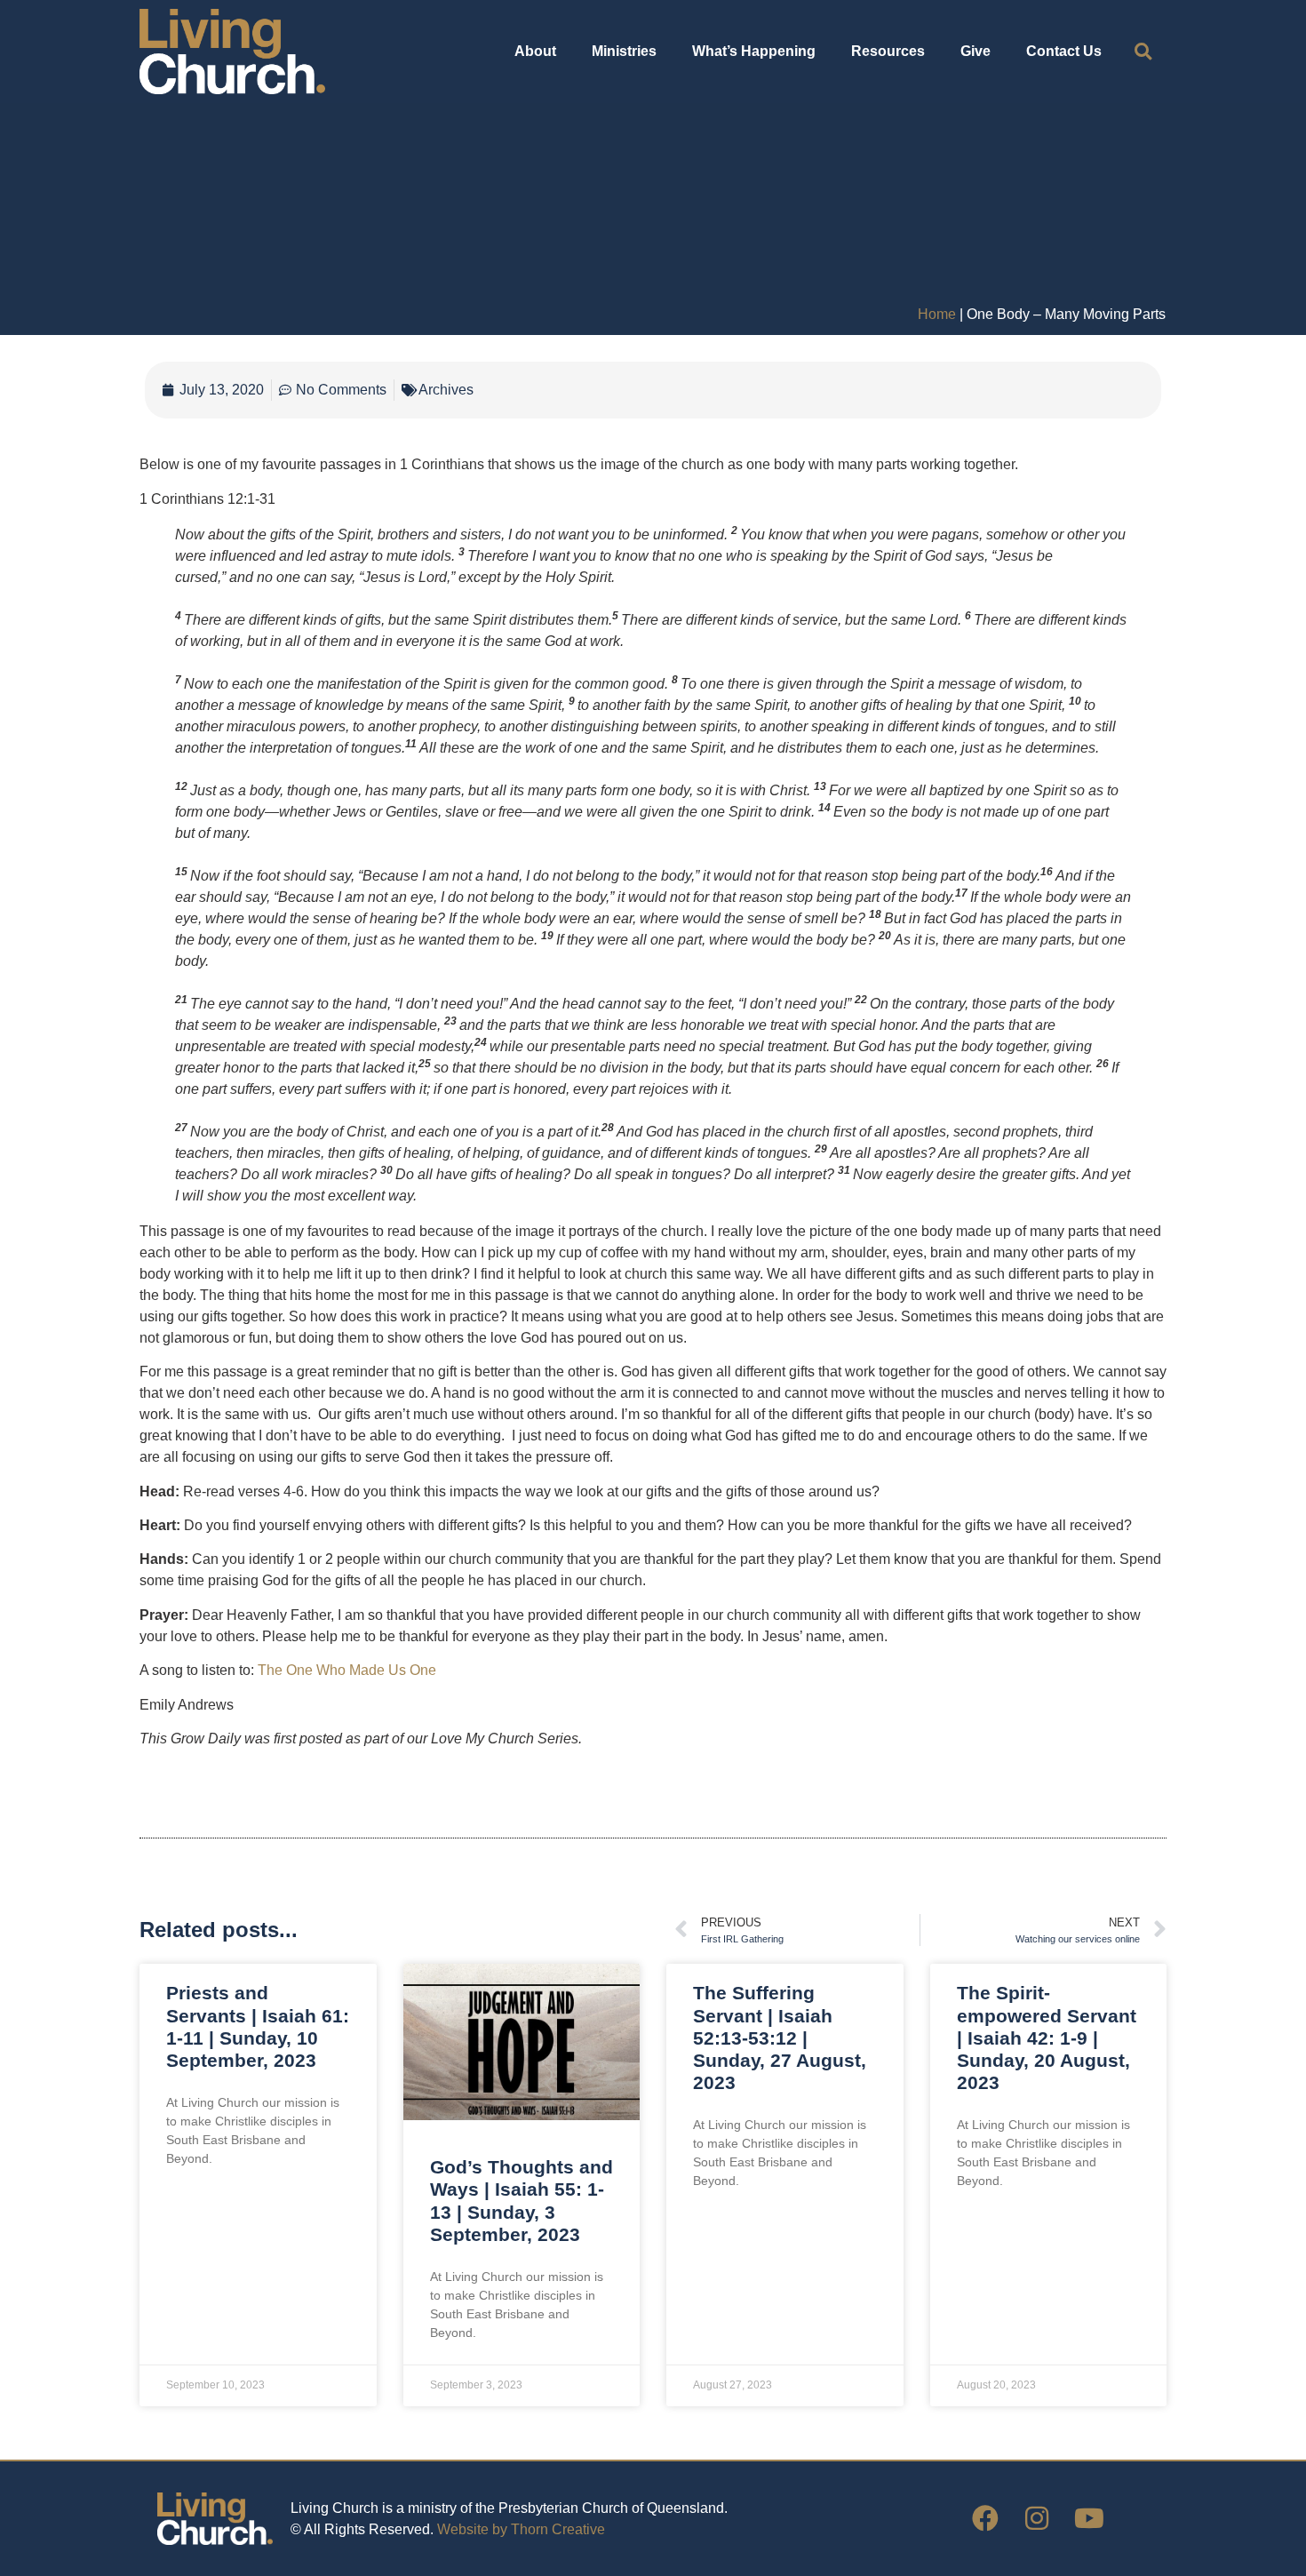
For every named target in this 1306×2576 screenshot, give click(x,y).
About (535, 51)
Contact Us (1064, 51)
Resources (888, 51)
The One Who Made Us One (347, 1670)
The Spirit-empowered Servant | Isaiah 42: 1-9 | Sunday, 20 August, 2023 (1047, 2038)
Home (937, 314)
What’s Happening (754, 51)
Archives (446, 390)
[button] (1143, 52)
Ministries (624, 51)
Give (976, 51)
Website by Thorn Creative (521, 2529)
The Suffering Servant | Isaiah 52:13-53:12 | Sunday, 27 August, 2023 (780, 2038)
